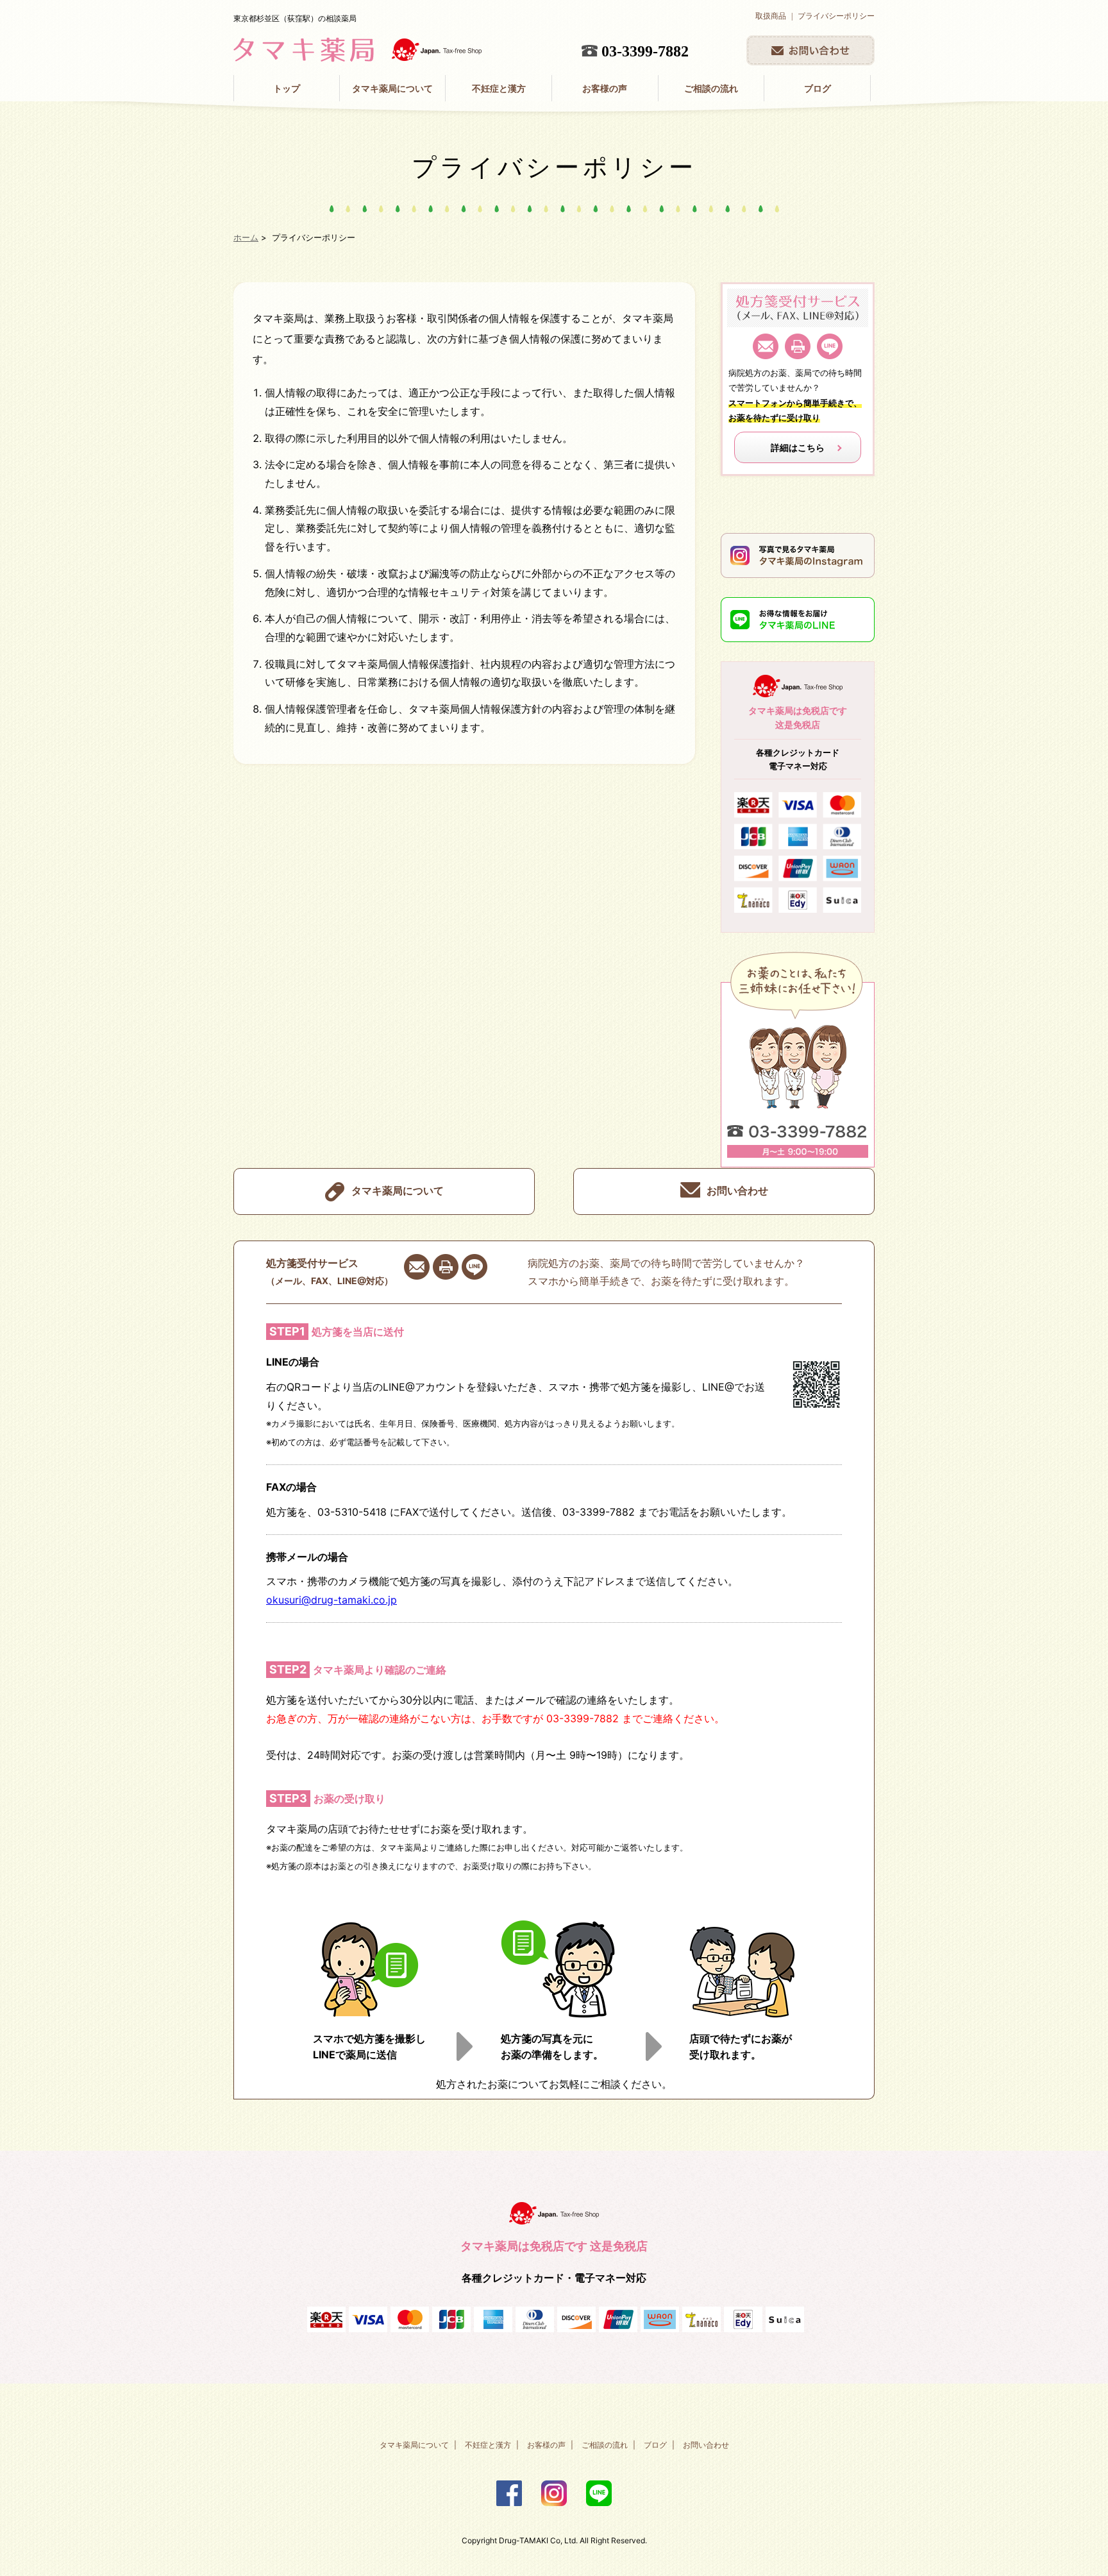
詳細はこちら (798, 447)
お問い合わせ (737, 1191)
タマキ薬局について (392, 88)
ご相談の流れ (711, 88)
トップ (287, 88)
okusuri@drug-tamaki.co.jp (332, 1600)
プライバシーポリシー (836, 16)
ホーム (246, 237)
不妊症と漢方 (499, 88)
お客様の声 (605, 88)
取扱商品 (771, 16)
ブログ (818, 88)
